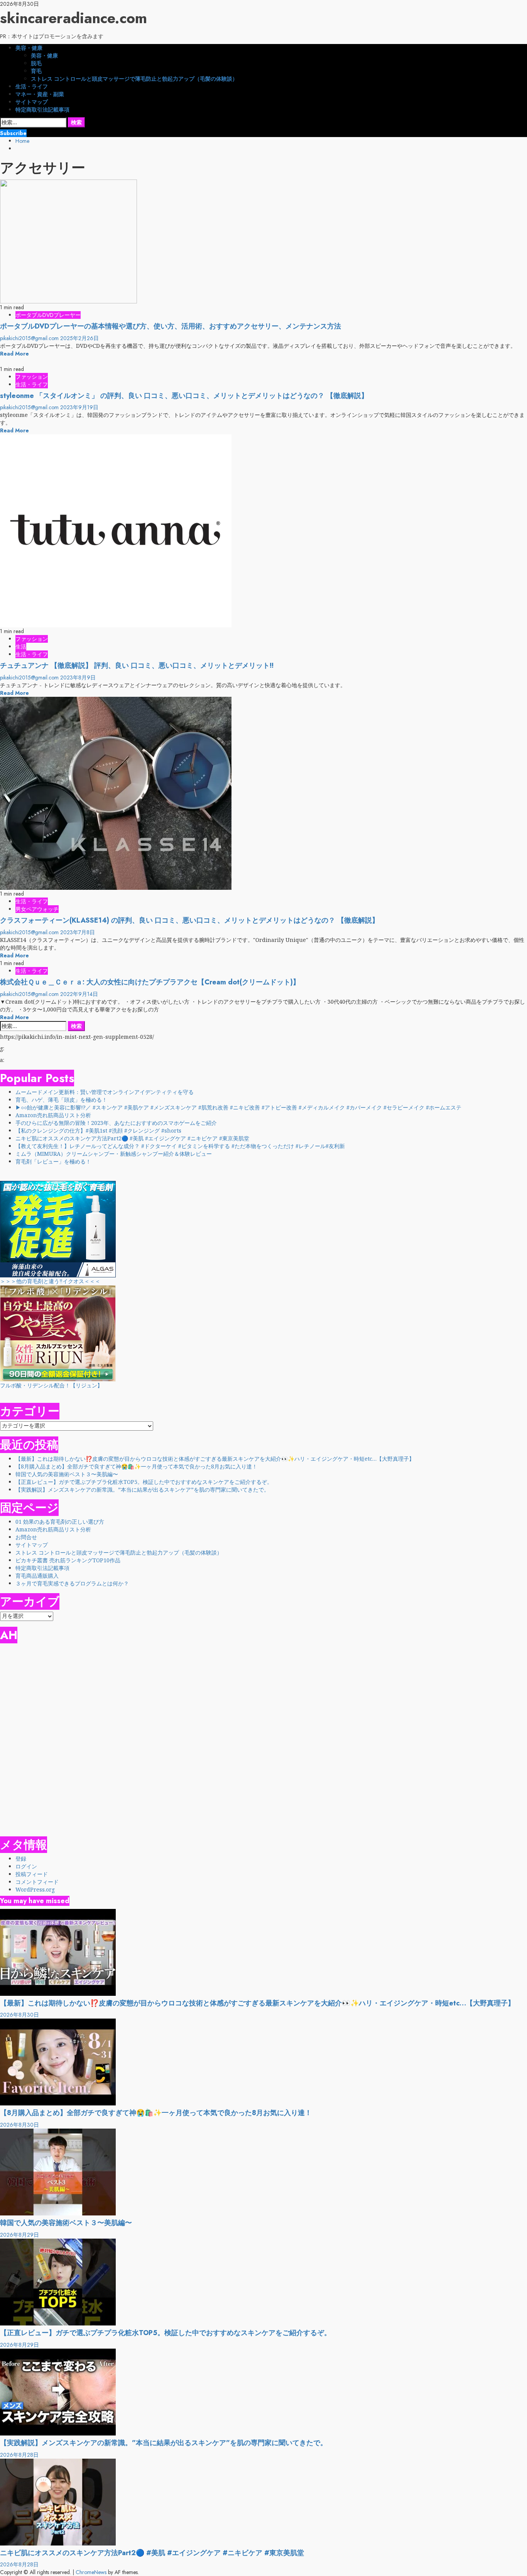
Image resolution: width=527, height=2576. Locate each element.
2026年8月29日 (19, 2235)
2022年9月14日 (79, 994)
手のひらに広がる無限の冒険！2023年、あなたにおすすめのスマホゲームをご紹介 (116, 1123)
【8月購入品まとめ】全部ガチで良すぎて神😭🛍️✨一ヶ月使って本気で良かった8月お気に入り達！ (136, 1466)
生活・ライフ (32, 86)
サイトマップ (32, 102)
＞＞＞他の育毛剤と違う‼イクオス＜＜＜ (50, 1281)
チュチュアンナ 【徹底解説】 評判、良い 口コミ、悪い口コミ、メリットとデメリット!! (137, 666)
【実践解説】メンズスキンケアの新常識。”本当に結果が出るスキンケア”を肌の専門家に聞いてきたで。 (142, 1490)
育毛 (36, 71)
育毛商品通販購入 (37, 1576)
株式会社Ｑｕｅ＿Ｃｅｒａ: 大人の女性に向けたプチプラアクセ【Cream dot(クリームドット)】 (150, 982)
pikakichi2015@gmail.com (30, 338)
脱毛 (36, 63)
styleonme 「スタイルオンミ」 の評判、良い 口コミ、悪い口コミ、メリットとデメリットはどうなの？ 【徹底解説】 (184, 396)
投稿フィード (32, 1874)
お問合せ (26, 1537)
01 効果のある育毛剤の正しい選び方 (60, 1522)
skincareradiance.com (73, 18)
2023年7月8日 (78, 932)
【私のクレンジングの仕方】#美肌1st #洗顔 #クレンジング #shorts (98, 1130)
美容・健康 (29, 48)
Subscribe (13, 133)
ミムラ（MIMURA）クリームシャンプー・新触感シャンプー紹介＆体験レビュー (114, 1154)
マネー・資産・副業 (40, 94)
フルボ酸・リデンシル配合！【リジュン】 (51, 1385)
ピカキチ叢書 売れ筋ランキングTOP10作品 (68, 1560)
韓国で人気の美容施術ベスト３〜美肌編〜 (67, 1474)
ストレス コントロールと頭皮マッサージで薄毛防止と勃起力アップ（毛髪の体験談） (134, 79)
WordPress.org (35, 1889)
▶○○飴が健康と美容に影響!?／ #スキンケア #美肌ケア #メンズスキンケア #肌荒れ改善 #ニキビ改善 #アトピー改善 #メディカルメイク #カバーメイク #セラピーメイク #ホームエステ (238, 1107)
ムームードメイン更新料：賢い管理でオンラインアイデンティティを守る (105, 1092)
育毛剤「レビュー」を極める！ (53, 1161)
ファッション (32, 377)
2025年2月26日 (79, 338)
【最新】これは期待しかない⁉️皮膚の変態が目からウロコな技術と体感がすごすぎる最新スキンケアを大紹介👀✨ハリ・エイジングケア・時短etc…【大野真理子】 (215, 1459)
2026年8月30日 (19, 2015)
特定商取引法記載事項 (42, 110)
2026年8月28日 (19, 2455)
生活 (21, 647)
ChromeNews (91, 2572)
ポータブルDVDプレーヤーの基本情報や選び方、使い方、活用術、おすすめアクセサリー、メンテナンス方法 (171, 326)
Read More (14, 354)
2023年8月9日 (78, 677)
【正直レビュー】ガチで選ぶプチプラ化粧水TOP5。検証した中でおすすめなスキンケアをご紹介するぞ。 (144, 1482)
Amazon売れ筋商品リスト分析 (53, 1115)
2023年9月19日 (79, 407)
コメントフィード (37, 1882)
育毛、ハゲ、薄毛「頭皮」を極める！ (61, 1100)
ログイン (26, 1866)
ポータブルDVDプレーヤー (48, 315)
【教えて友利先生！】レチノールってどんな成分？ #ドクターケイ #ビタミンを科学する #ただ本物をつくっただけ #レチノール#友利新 (180, 1146)
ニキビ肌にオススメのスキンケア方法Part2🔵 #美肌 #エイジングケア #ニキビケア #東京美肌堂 (132, 1138)
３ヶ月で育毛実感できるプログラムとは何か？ (72, 1583)
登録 (21, 1859)
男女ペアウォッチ (37, 909)
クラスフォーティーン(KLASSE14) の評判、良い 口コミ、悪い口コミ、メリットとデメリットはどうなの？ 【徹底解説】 (189, 920)
